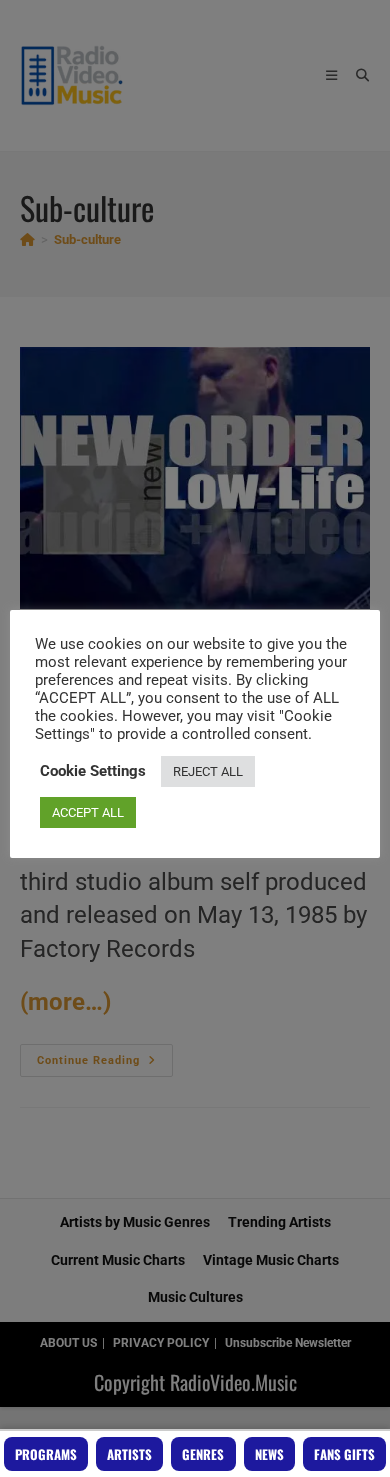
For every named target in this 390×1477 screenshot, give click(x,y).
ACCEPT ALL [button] (88, 812)
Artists (129, 1454)
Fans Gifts (344, 1454)
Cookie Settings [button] (93, 771)
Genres (203, 1454)
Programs (46, 1454)
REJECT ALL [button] (208, 771)
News (269, 1454)
